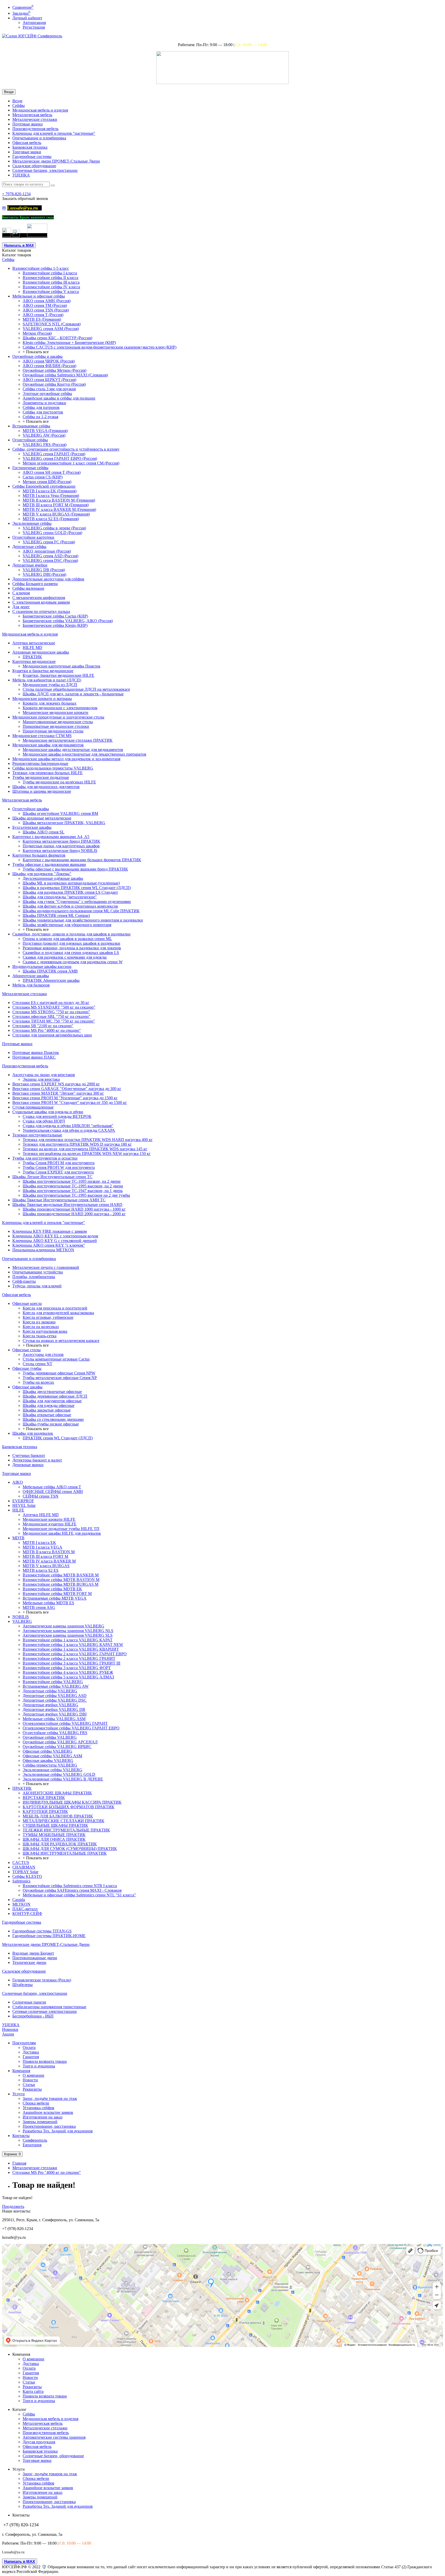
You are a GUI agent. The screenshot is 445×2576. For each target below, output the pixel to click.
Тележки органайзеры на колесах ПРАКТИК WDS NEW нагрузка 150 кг (87, 1154)
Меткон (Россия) (37, 333)
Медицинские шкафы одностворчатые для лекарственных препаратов (84, 754)
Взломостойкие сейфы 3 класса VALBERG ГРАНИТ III (71, 1663)
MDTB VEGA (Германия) (45, 431)
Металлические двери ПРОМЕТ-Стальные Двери (56, 161)
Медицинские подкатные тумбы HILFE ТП (61, 1529)
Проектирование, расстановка (49, 2126)
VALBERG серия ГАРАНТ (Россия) (54, 454)
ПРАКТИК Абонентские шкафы (51, 980)
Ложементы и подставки (44, 403)
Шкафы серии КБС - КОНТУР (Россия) (57, 338)
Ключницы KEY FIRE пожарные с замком (50, 1231)
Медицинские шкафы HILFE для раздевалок (62, 1533)
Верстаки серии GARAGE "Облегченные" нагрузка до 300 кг (67, 1089)
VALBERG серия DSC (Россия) (50, 560)
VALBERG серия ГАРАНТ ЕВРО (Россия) (60, 458)
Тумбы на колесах (38, 1382)
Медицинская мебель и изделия (40, 110)
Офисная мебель (27, 143)
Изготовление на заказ (42, 2117)
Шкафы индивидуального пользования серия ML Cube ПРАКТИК (81, 911)
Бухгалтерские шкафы (32, 827)
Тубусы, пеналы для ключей (37, 1286)
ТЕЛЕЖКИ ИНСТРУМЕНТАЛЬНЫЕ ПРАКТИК (66, 1830)
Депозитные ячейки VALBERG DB (54, 1709)
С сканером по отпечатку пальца (41, 611)
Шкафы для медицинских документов (46, 787)
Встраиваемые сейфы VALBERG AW (56, 1686)
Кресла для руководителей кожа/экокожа (58, 1313)
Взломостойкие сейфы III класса (51, 282)
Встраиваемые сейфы (31, 426)
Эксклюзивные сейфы (32, 523)
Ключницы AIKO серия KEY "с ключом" (49, 1245)
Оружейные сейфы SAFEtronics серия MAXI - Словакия (72, 1890)
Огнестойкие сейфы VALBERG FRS (55, 1733)
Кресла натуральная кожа (45, 1331)
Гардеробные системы (32, 157)
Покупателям (24, 2043)
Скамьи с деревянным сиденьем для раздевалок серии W (73, 962)
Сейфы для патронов (41, 407)
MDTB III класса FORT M (45, 1556)
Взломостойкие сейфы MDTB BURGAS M (61, 1584)
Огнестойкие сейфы (30, 440)
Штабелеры (23, 1985)
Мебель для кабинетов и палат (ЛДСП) (47, 680)
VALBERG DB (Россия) (44, 570)
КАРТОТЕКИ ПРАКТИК (45, 1811)
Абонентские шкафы (31, 976)
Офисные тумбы (27, 1368)
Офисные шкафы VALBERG (48, 1760)
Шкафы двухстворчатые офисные (52, 1392)
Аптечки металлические (34, 643)
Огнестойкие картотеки (33, 537)
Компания (21, 2071)
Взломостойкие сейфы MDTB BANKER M (61, 1575)
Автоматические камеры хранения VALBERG (63, 1626)
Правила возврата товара (45, 2061)
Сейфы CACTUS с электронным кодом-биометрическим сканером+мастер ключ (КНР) (100, 347)
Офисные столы (27, 1350)
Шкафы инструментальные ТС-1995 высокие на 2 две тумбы (76, 1195)
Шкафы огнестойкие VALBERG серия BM (60, 813)
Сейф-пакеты (24, 1281)
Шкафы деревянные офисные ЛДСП (55, 1396)
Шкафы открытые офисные (47, 1415)
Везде (17, 101)
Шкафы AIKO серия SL (44, 832)
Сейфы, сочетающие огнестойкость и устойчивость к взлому (66, 449)
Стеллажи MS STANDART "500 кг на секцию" (54, 1007)
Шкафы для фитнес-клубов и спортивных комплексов (70, 906)
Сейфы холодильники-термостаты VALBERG (53, 768)
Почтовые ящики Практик (36, 1053)
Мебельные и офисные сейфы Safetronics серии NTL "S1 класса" (79, 1895)
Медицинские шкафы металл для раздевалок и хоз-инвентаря (66, 759)
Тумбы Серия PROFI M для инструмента (59, 1163)
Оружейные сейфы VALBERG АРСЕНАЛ (60, 1742)
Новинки (10, 2029)
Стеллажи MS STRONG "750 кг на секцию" (51, 1012)
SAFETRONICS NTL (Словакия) (52, 324)
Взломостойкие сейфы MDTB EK (52, 1589)
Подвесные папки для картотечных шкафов (61, 846)
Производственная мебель (35, 129)
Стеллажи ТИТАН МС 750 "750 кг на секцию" (54, 1021)
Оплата (29, 2047)
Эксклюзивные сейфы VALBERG (53, 1770)
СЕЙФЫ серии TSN (41, 1496)
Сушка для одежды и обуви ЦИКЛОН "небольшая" (68, 1126)
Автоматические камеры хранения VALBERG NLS (68, 1631)
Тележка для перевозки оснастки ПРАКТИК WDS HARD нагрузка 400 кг (88, 1140)
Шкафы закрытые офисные (47, 1410)
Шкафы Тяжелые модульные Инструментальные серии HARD (67, 1205)
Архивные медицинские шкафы (41, 652)
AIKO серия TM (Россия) (45, 305)
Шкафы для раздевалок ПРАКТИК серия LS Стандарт (70, 892)
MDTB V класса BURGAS (46, 1566)
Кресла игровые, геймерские (48, 1317)
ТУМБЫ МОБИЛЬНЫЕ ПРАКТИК (54, 1835)
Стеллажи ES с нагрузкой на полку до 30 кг (51, 1003)
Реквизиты (32, 2089)
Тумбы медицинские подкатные (41, 777)
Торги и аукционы (39, 2066)
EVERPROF (23, 1501)
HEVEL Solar (24, 1505)
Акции (8, 2034)
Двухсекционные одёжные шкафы (53, 878)
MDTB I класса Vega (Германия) (51, 496)
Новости (30, 2080)
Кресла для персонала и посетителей (55, 1308)
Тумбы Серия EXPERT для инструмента (58, 1172)
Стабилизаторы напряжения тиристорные (49, 2007)
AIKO (18, 1482)
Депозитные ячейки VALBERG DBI (55, 1714)
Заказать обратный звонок (25, 199)
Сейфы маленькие (28, 588)
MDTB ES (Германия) (42, 319)
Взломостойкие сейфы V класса (51, 292)
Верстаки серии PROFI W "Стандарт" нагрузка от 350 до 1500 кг (70, 1103)
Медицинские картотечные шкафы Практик (62, 666)
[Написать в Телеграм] (7, 236)
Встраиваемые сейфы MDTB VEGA (55, 1598)
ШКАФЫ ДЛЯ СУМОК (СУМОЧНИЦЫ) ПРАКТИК (70, 1849)
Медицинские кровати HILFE (49, 1519)
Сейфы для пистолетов (43, 412)
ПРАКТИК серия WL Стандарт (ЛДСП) (58, 1438)
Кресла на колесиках (41, 1327)
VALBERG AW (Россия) (44, 435)
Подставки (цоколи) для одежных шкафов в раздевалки (71, 943)
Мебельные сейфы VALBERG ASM (54, 1719)
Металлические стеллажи (35, 119)
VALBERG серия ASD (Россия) (50, 556)
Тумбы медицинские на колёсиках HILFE (59, 782)
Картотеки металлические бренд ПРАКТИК (61, 841)
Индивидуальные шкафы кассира (42, 966)
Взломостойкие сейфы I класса (50, 273)
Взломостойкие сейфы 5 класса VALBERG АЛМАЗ (68, 1677)
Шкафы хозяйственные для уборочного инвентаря (67, 925)
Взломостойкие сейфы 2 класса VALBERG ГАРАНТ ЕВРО (75, 1654)
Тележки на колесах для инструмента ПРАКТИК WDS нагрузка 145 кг (85, 1149)
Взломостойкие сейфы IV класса (51, 287)
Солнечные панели (29, 2002)
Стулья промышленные (33, 1107)
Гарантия (31, 2057)
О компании (33, 2075)
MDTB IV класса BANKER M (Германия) (59, 509)
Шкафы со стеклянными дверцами (53, 1419)
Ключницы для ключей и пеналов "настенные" (54, 133)
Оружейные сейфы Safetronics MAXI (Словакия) (65, 375)
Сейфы (19, 105)
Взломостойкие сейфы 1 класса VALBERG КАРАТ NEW (73, 1645)
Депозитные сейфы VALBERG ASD (55, 1696)
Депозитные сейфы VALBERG (50, 1691)
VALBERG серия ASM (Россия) (51, 329)
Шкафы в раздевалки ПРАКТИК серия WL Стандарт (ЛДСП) (77, 888)
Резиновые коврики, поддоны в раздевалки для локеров (72, 948)
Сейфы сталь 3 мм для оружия (49, 389)
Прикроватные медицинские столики (56, 726)
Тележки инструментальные (37, 1135)
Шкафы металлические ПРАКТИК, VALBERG (64, 823)
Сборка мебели (36, 2103)
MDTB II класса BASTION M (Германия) (59, 500)
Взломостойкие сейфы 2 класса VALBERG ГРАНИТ (69, 1658)
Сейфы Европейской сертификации (44, 486)
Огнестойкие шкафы (31, 809)
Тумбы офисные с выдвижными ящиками (49, 864)
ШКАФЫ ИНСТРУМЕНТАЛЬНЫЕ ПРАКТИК (65, 1853)
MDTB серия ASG (39, 1607)
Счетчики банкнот (29, 1455)
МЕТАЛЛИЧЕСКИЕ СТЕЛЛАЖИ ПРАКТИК (63, 1821)
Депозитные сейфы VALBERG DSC (55, 1700)
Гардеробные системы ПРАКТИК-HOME (49, 1936)
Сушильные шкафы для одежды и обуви (48, 1112)
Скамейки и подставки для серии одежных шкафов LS (71, 953)
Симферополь (35, 2140)
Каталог (17, 255)
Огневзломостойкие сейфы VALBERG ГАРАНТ (65, 1723)
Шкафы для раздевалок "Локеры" (42, 874)
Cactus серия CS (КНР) (43, 477)
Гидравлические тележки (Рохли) (42, 1980)
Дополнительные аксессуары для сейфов (48, 579)
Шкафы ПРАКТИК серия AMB (50, 971)
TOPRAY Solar (25, 1872)
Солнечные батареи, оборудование (53, 2456)
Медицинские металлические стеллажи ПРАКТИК (68, 740)
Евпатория (32, 2145)
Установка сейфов (38, 2108)
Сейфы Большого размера (35, 584)
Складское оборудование (34, 166)
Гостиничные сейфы (30, 468)
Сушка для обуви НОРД (44, 1121)
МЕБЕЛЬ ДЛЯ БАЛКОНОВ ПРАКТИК (58, 1816)
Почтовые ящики (28, 124)
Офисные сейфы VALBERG (48, 1751)
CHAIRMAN (24, 1867)
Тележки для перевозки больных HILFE (48, 773)
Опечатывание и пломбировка (39, 138)
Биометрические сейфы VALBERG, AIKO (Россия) (68, 621)
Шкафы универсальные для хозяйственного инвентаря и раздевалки (83, 920)
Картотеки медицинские (34, 661)
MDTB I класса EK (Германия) (50, 491)
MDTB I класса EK (39, 1543)
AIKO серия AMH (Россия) (47, 301)
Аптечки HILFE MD (41, 1515)
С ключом (21, 593)
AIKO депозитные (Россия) (47, 551)
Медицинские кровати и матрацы (42, 699)
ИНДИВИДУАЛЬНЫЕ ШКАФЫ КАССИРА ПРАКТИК (72, 1802)
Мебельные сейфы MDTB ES (48, 1603)
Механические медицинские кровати (55, 712)
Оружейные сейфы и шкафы (37, 356)
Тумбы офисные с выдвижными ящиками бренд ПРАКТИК (75, 869)
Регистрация (34, 27)
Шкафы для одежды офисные (49, 1405)
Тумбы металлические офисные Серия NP (60, 1378)
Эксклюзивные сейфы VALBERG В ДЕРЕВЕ (63, 1779)
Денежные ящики (28, 1465)
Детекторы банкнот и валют (37, 1460)
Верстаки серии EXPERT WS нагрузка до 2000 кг (56, 1084)
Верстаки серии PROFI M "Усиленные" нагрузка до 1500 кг (65, 1098)
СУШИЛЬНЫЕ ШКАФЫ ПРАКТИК (55, 1825)
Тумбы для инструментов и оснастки (45, 1158)
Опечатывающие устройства (38, 1272)
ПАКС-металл (25, 1909)
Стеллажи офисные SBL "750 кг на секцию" (51, 1016)
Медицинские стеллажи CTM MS (42, 736)
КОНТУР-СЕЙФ (27, 1914)
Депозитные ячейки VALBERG (50, 1705)
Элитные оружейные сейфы (47, 394)
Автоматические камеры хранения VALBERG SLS (68, 1635)
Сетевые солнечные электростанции (45, 2011)
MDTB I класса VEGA (42, 1547)
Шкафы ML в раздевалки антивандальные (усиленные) (71, 883)
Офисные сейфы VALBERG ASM (52, 1756)
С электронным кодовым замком (41, 602)
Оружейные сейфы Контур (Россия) (54, 384)
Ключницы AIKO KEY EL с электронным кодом (55, 1236)
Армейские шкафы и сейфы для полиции (59, 398)
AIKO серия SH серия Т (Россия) (52, 472)
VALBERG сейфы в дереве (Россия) (54, 528)
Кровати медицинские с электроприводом (60, 708)
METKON (21, 1904)
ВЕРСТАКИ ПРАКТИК (44, 1798)
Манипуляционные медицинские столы (58, 722)
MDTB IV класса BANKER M (49, 1561)
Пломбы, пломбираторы (34, 1277)
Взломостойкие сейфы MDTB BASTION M (61, 1580)
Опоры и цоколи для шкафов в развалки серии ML (67, 939)
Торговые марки (27, 152)
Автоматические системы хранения (54, 2437)
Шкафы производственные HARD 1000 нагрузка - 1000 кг (74, 1209)
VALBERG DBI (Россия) (44, 574)
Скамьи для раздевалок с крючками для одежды (65, 957)
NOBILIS (21, 1617)
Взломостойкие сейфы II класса (50, 278)
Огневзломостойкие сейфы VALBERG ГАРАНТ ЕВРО (71, 1728)
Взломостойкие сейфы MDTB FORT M (57, 1594)
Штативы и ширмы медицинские (42, 791)
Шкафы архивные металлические (42, 818)
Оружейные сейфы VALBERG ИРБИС (57, 1747)
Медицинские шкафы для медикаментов (48, 745)
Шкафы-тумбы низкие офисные (51, 1424)
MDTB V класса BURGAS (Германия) (56, 514)
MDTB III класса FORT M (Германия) (56, 505)
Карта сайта (33, 2391)
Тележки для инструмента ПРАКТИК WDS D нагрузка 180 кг (77, 1144)
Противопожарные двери (35, 1958)
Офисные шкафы (27, 1387)
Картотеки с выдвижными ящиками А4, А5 (51, 837)
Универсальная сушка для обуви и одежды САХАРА (69, 1130)
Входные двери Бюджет (33, 1953)
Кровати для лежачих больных (50, 703)
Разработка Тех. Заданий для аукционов (58, 2131)
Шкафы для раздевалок (33, 1433)
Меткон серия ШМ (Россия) (47, 482)
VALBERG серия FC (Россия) (49, 542)
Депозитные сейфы (29, 547)
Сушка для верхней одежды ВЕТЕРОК (57, 1116)
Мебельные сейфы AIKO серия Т (52, 1487)
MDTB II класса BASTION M (49, 1552)
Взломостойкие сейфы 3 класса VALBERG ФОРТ (67, 1668)
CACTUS (21, 1863)
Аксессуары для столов (43, 1354)
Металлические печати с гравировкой (46, 1267)
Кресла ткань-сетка (40, 1336)
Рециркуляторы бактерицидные (40, 763)
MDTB (18, 1538)
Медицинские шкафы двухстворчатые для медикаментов (73, 750)
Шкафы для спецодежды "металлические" (60, 897)
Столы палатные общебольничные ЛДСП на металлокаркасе (76, 689)
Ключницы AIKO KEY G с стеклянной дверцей (55, 1241)
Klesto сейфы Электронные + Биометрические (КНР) (69, 343)
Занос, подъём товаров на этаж (50, 2098)
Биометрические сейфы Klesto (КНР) (55, 625)
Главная (19, 2163)
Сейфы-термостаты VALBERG (50, 1765)
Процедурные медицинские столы (53, 731)
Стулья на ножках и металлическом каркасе (61, 1341)
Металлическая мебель (32, 115)
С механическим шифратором (39, 598)
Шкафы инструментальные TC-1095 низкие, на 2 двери (72, 1181)
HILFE (18, 1510)
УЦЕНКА (21, 175)
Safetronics (21, 1881)
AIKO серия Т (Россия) (43, 315)
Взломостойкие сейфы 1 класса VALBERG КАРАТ (68, 1640)
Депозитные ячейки (30, 565)
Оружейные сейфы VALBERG (50, 1737)
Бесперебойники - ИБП (33, 2016)
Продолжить (13, 2206)
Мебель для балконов (31, 985)
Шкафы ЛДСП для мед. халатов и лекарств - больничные (73, 694)
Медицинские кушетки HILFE (50, 1524)
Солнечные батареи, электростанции (45, 170)
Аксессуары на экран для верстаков (44, 1075)
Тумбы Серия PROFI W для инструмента (59, 1167)
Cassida (19, 1900)
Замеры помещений (40, 2122)
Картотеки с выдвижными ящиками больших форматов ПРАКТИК (82, 860)
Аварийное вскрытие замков (48, 2112)
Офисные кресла (27, 1303)
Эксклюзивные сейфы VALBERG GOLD (59, 1774)
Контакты (21, 2136)
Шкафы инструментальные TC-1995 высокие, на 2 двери (73, 1186)
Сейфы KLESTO (27, 1876)
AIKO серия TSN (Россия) (46, 310)
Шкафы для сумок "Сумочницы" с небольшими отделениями (77, 902)
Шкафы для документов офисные (52, 1401)
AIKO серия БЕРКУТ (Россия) (49, 380)
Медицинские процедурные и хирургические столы (58, 717)
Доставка (31, 2052)
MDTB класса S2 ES (41, 1570)
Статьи (29, 2085)
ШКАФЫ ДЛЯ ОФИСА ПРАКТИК (54, 1839)
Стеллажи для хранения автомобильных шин (52, 1035)
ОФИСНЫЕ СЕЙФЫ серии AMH (53, 1492)
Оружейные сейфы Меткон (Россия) (54, 370)
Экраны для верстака (41, 1079)
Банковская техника (30, 147)
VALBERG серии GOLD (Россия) (52, 533)
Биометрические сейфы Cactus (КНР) (55, 616)
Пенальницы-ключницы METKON (43, 1250)
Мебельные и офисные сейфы (39, 296)
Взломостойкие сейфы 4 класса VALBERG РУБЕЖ (68, 1672)
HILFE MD (32, 648)
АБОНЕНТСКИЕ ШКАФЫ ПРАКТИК (57, 1793)
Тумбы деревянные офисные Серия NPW (59, 1373)
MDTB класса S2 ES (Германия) (51, 519)
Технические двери (29, 1962)
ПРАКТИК (32, 657)
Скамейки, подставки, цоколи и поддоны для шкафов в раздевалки (71, 934)
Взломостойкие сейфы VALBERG (53, 1682)
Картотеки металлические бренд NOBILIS (60, 851)
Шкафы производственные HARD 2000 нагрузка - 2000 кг (74, 1214)
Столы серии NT (37, 1364)
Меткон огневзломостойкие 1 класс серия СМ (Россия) (71, 463)
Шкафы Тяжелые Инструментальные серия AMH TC (59, 1200)
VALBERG (22, 1621)
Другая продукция (39, 2442)
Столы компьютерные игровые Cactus (56, 1359)
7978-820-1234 (16, 194)
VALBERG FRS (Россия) (45, 445)
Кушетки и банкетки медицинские (43, 671)
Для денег (21, 607)
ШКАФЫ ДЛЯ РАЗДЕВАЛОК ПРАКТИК (60, 1844)
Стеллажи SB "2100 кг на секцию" (43, 1026)
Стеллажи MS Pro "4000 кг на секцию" (47, 1030)
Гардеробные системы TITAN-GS (42, 1931)
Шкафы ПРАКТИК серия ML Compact (56, 915)
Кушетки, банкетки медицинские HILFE (58, 675)
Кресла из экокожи (39, 1322)
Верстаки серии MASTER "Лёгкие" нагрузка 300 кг (58, 1093)
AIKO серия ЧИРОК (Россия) (49, 361)
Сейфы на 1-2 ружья (40, 417)
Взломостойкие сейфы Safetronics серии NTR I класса (70, 1886)
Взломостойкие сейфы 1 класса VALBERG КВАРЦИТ (71, 1649)
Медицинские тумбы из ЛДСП (50, 685)
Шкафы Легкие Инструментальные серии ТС (52, 1177)
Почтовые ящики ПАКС (34, 1057)
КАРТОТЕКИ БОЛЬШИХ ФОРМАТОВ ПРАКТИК (69, 1807)
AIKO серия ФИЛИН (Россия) (49, 366)
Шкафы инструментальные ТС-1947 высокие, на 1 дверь (73, 1191)
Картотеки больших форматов (39, 855)
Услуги (19, 2094)
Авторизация (34, 23)
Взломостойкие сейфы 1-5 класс (41, 268)
